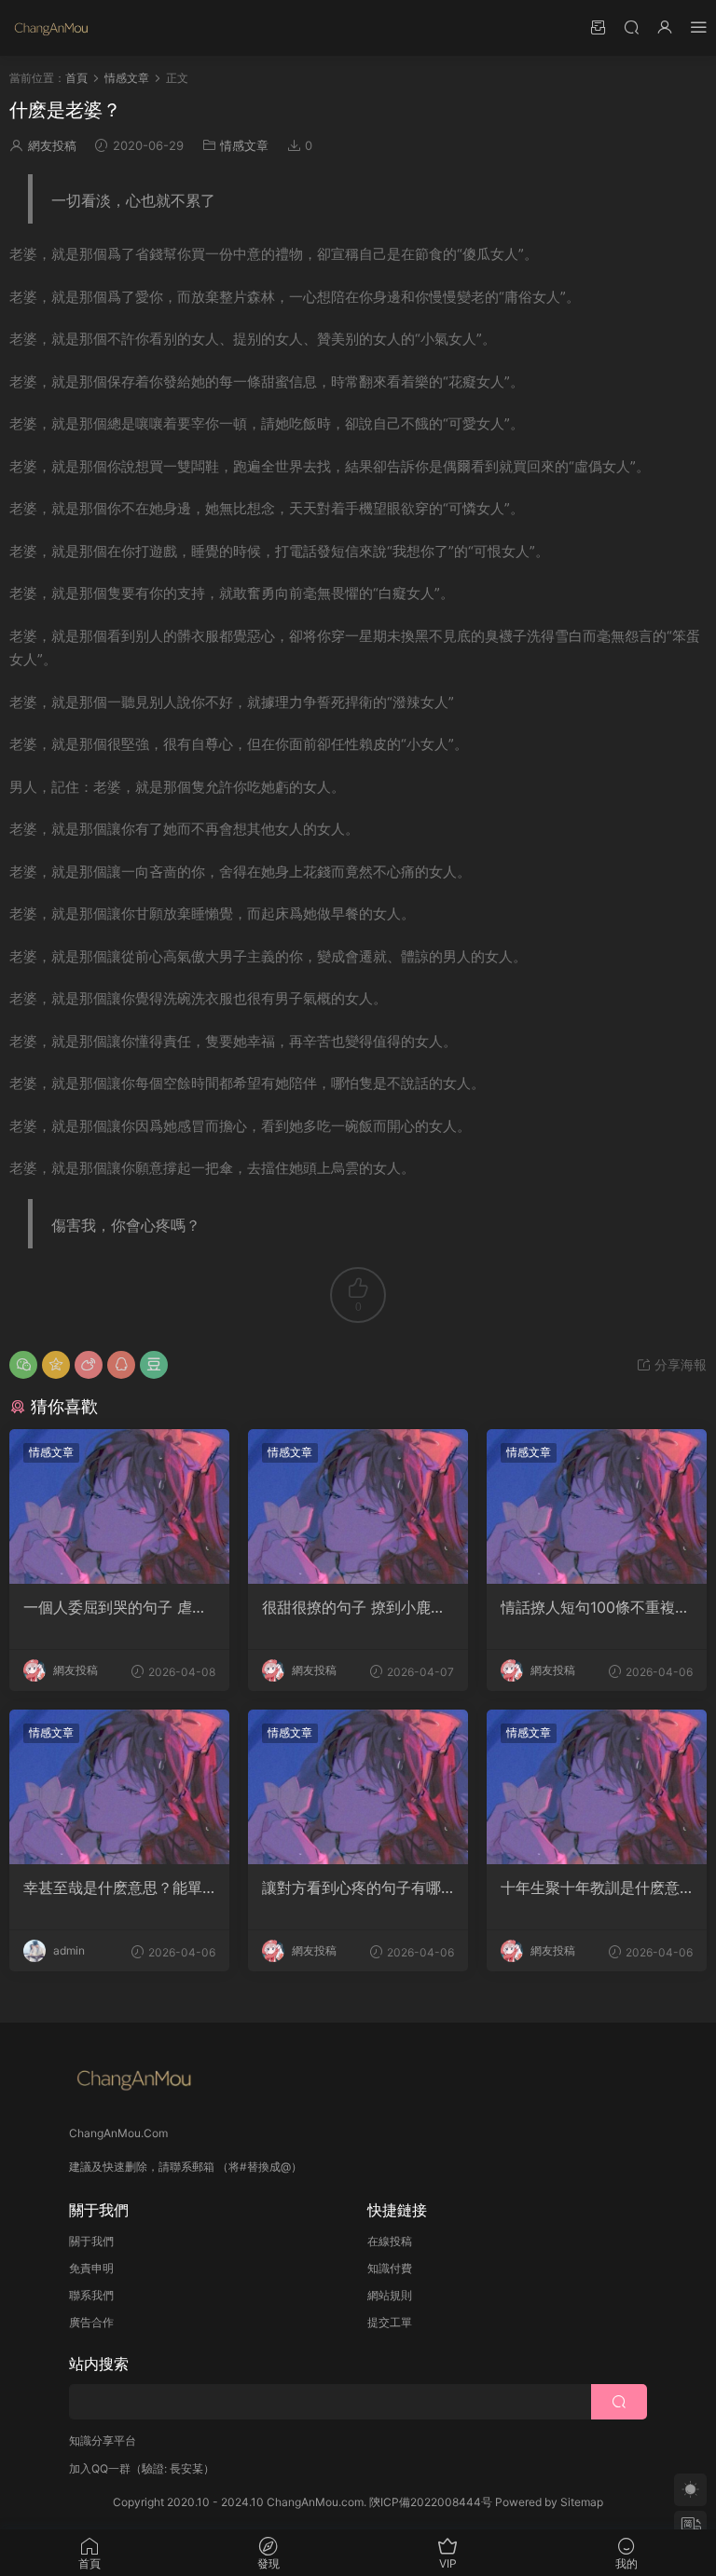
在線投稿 (390, 2241)
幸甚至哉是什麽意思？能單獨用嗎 (113, 1888)
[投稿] (598, 27)
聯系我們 (91, 2295)
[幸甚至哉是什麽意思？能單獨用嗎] (119, 1787)
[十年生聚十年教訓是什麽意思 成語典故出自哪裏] (597, 1787)
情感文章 (244, 145)
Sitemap (582, 2502)
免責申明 (91, 2268)
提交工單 (390, 2322)
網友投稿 (52, 145)
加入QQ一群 (100, 2468)
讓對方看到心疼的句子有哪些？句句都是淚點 (351, 1888)
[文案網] (51, 28)
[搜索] (631, 27)
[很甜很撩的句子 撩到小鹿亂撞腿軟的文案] (358, 1506)
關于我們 (91, 2241)
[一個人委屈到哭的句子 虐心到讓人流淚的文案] (119, 1506)
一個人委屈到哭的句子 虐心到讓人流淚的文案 (115, 1607)
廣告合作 (91, 2322)
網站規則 (390, 2295)
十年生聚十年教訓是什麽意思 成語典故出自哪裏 (590, 1888)
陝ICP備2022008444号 (431, 2502)
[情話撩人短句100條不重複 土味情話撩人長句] (597, 1506)
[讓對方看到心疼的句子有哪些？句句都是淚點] (358, 1787)
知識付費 (390, 2268)
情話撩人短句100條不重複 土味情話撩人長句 (588, 1607)
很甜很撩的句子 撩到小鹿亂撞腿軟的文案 (354, 1607)
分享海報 (679, 1364)
